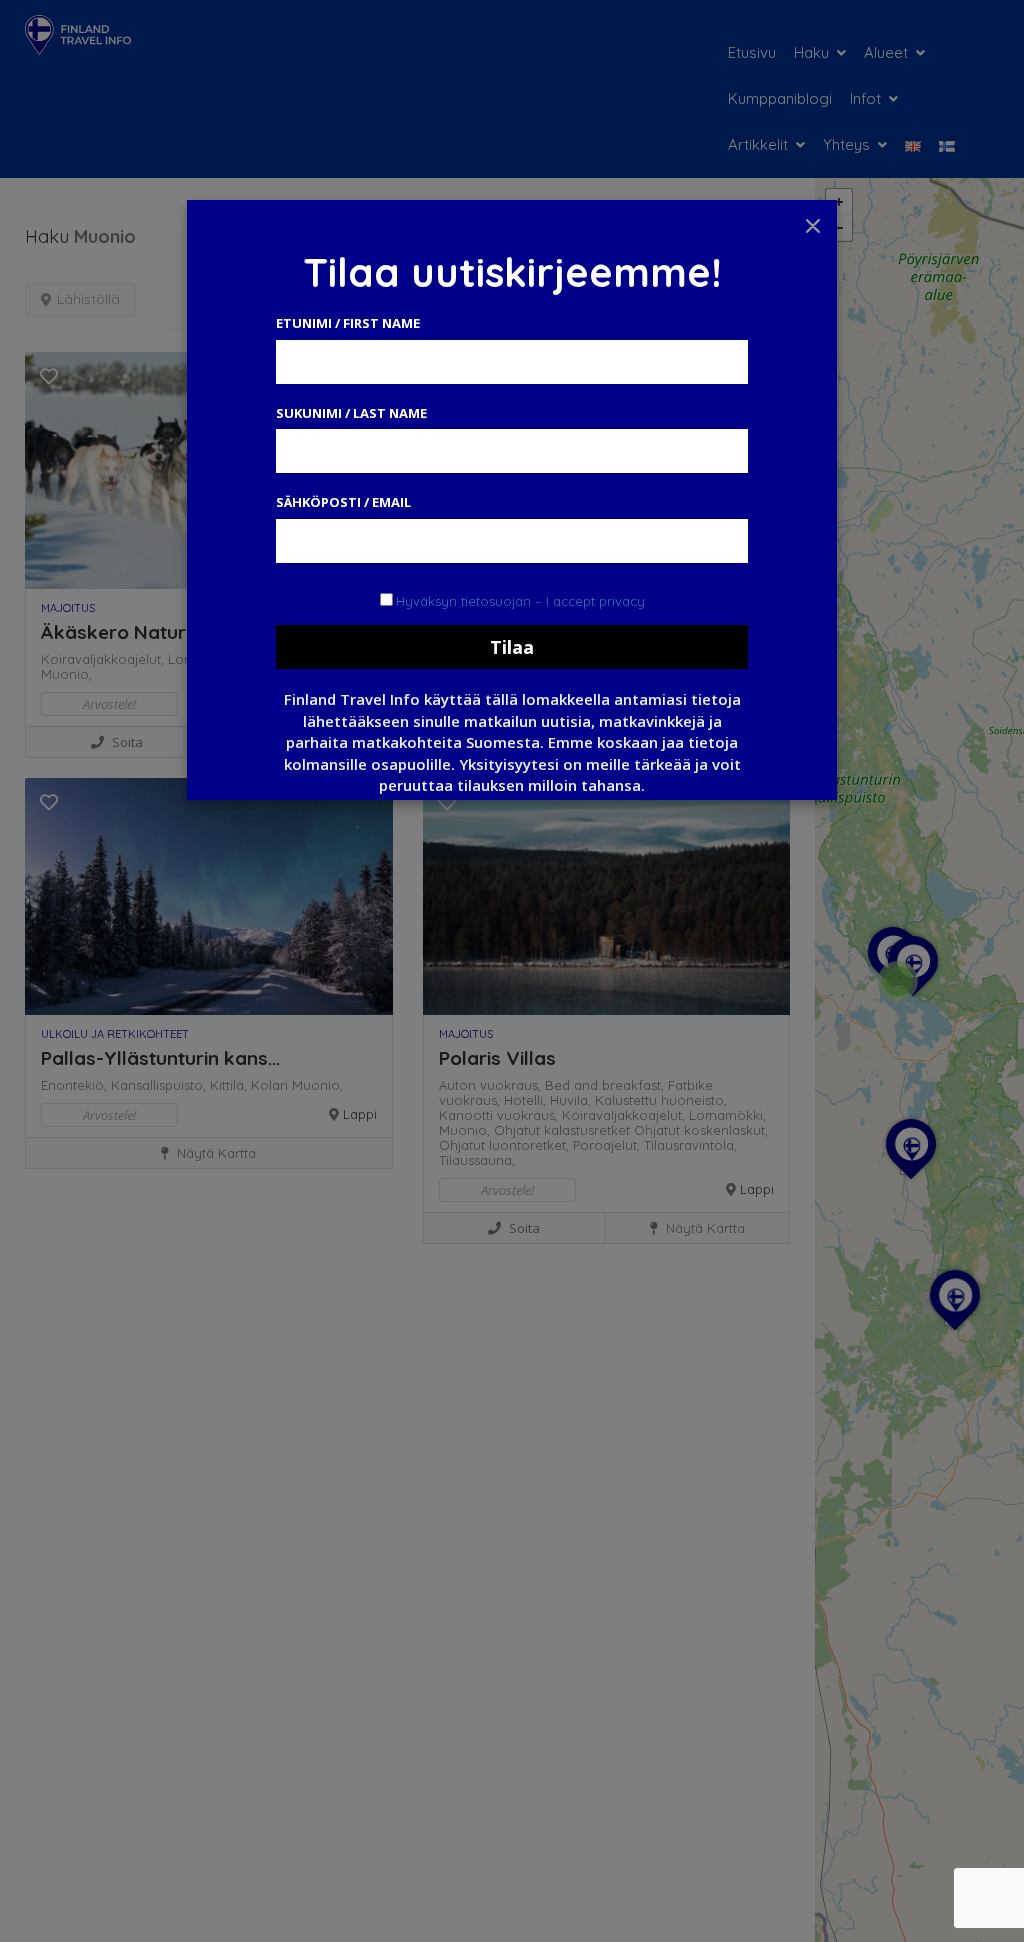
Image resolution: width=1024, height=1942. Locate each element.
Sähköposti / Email (343, 502)
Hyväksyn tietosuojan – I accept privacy (520, 601)
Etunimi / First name (348, 323)
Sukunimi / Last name (351, 413)
